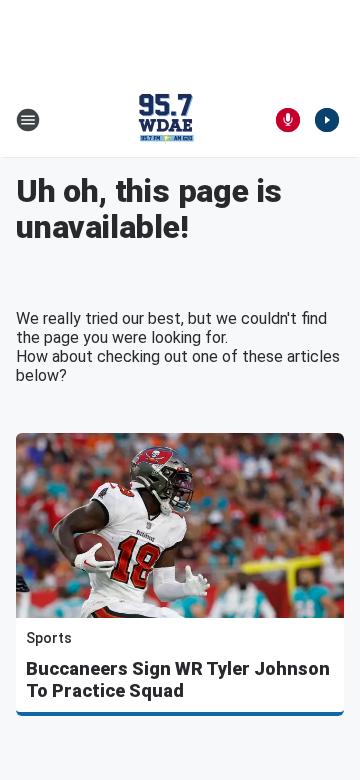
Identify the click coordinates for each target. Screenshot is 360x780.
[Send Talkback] (288, 120)
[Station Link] (166, 120)
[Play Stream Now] (327, 120)
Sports (49, 638)
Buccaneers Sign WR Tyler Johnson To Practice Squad (178, 679)
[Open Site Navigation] (28, 120)
